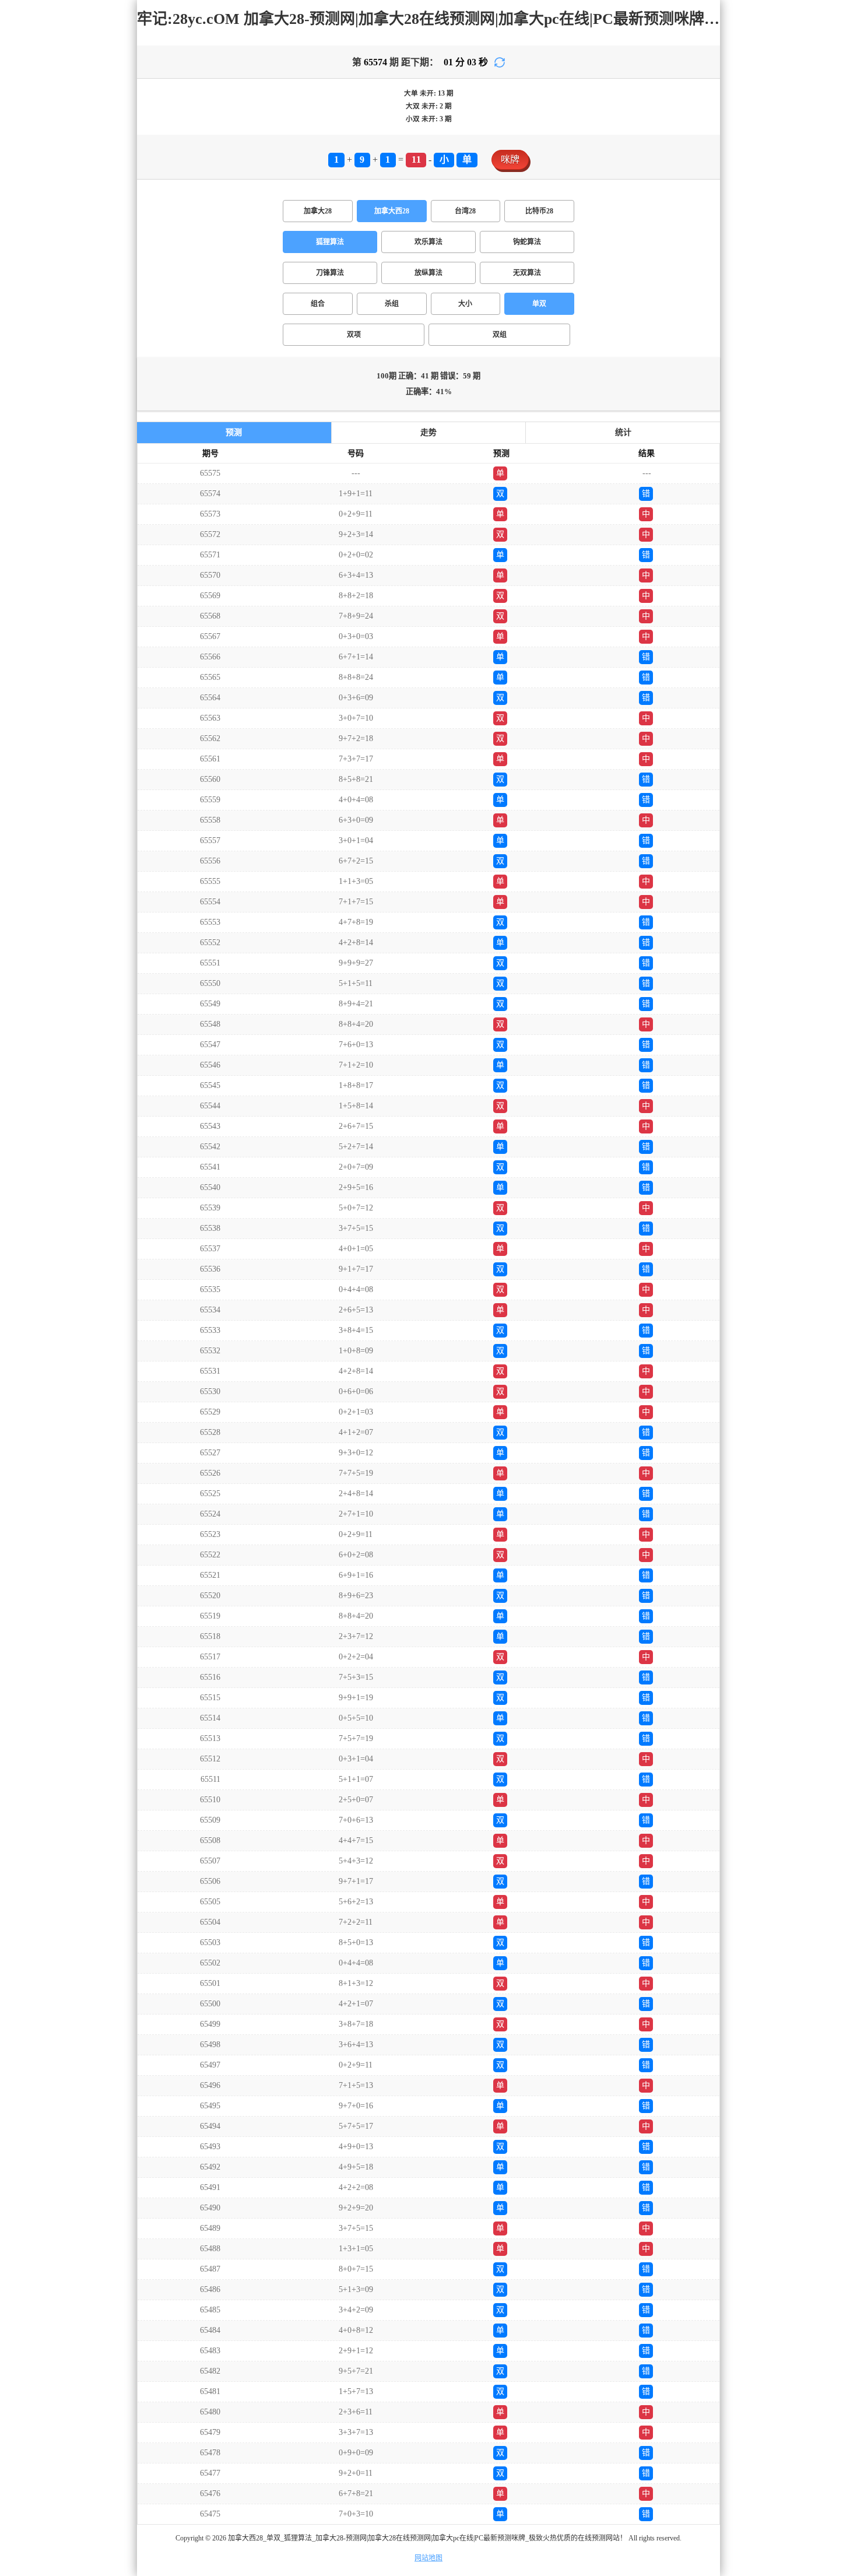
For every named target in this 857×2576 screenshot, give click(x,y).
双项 (354, 335)
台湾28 (465, 211)
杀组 (392, 304)
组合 (318, 304)
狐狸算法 (330, 242)
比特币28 (539, 211)
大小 (465, 304)
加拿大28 (318, 211)
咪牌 (510, 159)
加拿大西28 (392, 211)
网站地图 (428, 2558)
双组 (500, 335)
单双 (539, 304)
